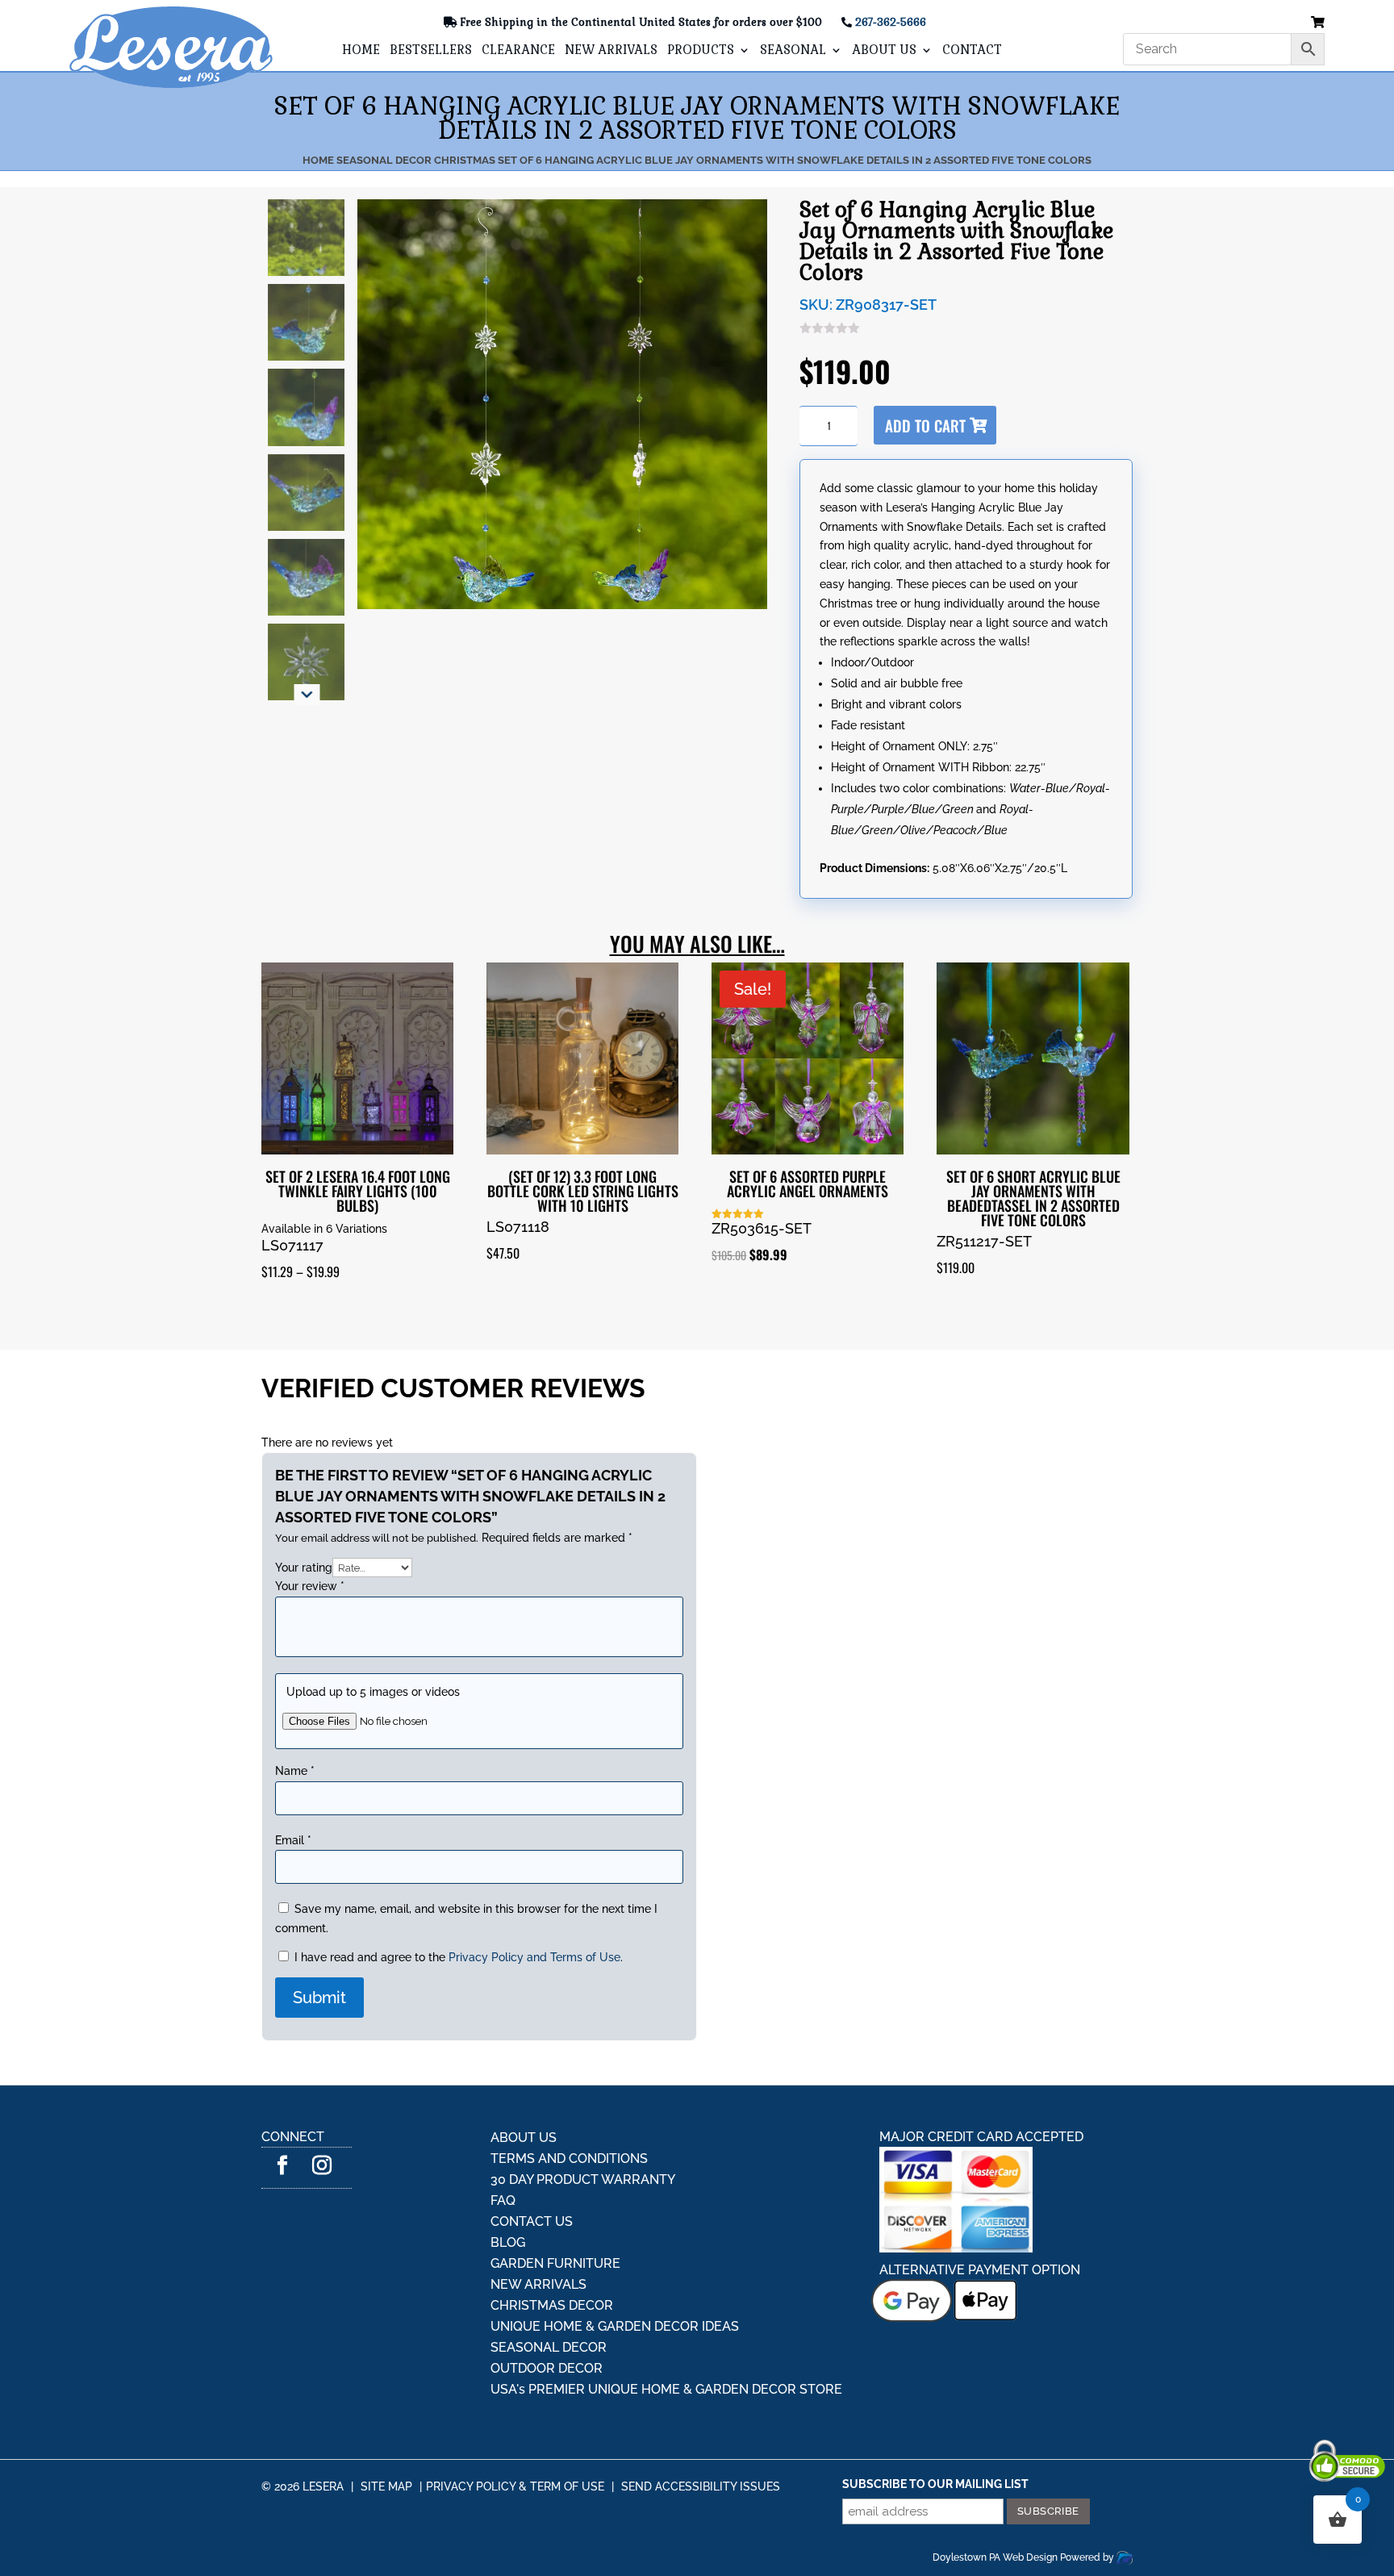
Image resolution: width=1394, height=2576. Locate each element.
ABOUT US (884, 51)
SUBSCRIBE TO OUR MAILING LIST (935, 2436)
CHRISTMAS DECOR (552, 2258)
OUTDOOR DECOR (547, 2321)
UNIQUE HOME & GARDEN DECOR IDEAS (615, 2279)
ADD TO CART (966, 425)
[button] (307, 595)
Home (318, 160)
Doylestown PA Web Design (996, 2510)
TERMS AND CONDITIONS (569, 2111)
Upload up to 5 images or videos (373, 1683)
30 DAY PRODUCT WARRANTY (583, 2132)
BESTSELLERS (431, 51)
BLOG (508, 2195)
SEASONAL (793, 51)
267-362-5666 (891, 22)
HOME (361, 51)
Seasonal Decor (384, 160)
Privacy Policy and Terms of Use (534, 1910)
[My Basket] (1318, 23)
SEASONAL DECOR (549, 2300)
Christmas (465, 160)
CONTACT (972, 51)
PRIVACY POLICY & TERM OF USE (515, 2439)
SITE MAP (386, 2439)
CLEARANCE (518, 51)
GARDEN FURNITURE (555, 2216)
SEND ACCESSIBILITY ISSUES (701, 2439)
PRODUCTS (701, 51)
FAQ (503, 2153)
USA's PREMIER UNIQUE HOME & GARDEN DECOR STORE (666, 2342)
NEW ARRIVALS (611, 51)
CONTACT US (532, 2174)
